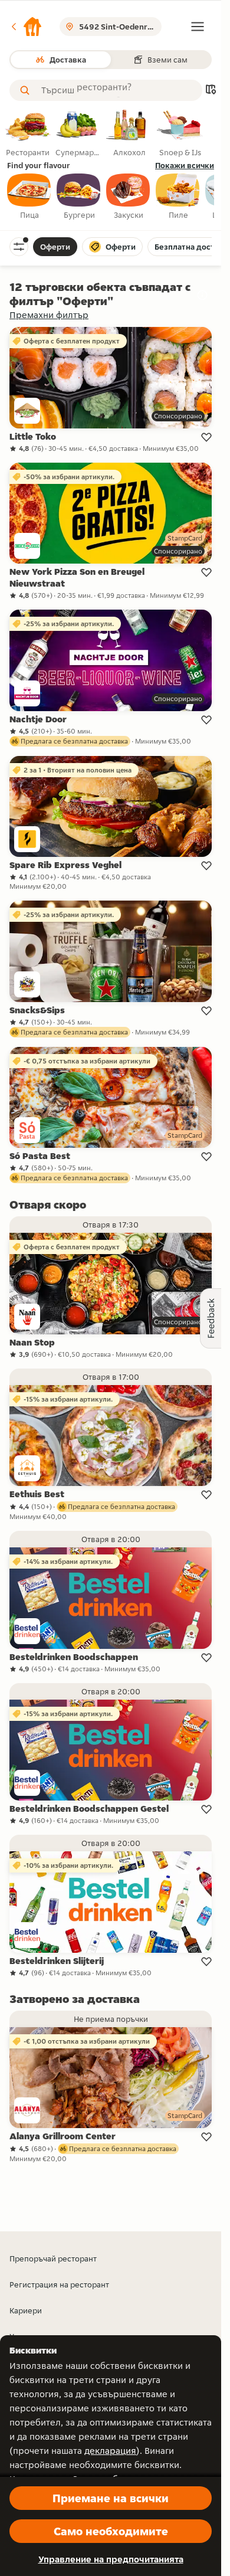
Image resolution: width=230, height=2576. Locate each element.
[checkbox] (29, 197)
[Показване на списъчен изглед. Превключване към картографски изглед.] (211, 91)
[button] (26, 27)
